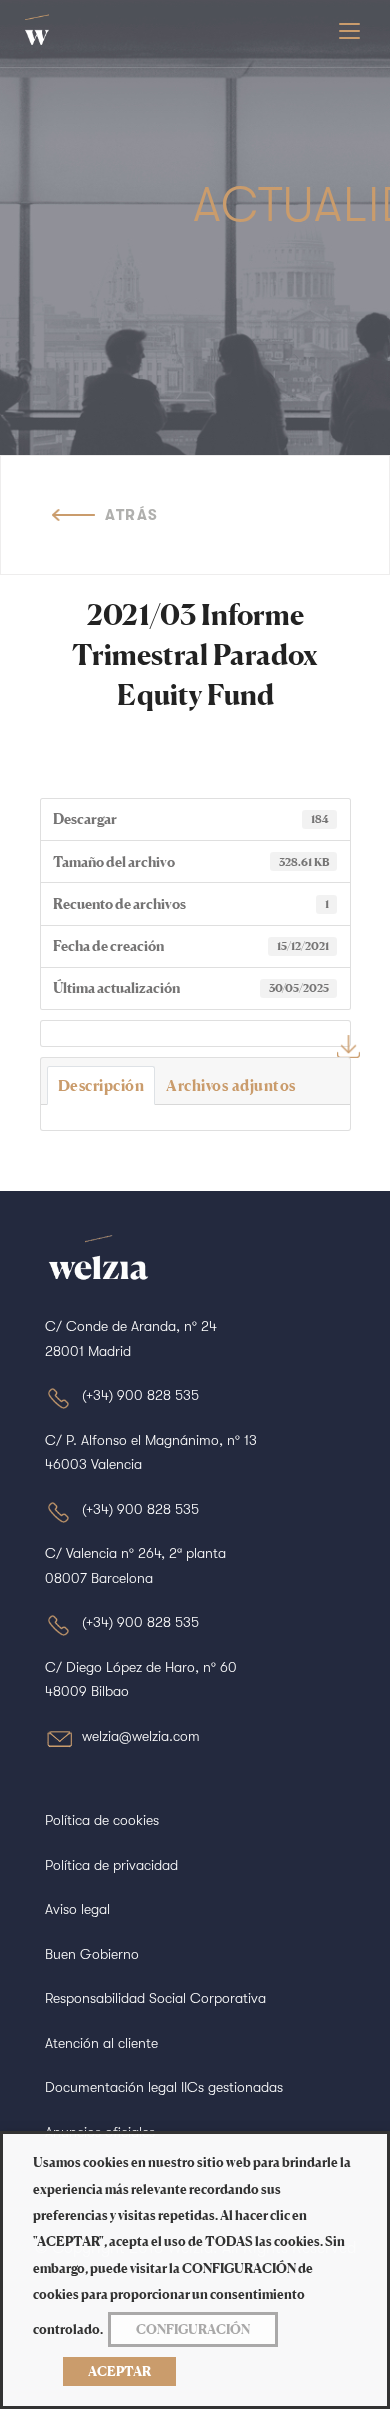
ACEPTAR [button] (119, 2371)
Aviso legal (77, 1909)
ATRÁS (132, 515)
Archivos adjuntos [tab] (231, 1085)
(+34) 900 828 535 (140, 1395)
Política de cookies (102, 1820)
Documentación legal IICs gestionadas (164, 2087)
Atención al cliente (101, 2043)
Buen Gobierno (92, 1954)
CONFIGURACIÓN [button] (193, 2329)
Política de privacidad (111, 1865)
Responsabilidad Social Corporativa (155, 1998)
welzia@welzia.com (141, 1736)
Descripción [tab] (101, 1085)
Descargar (348, 1046)
